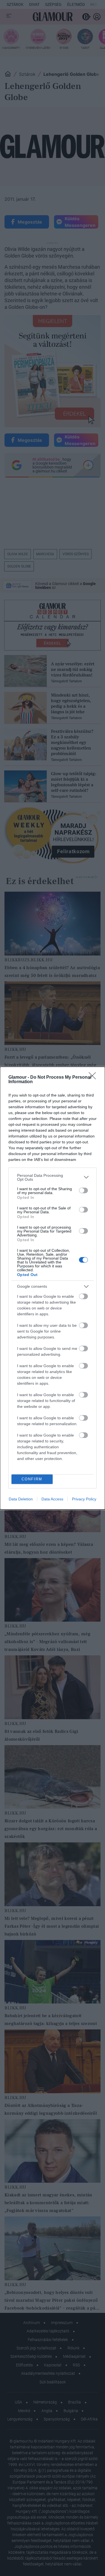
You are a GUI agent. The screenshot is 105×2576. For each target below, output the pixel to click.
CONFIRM (32, 1479)
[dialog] (53, 1288)
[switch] (83, 1190)
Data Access (52, 1499)
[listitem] (53, 1177)
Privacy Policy (84, 1499)
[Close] (94, 1078)
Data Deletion (21, 1499)
